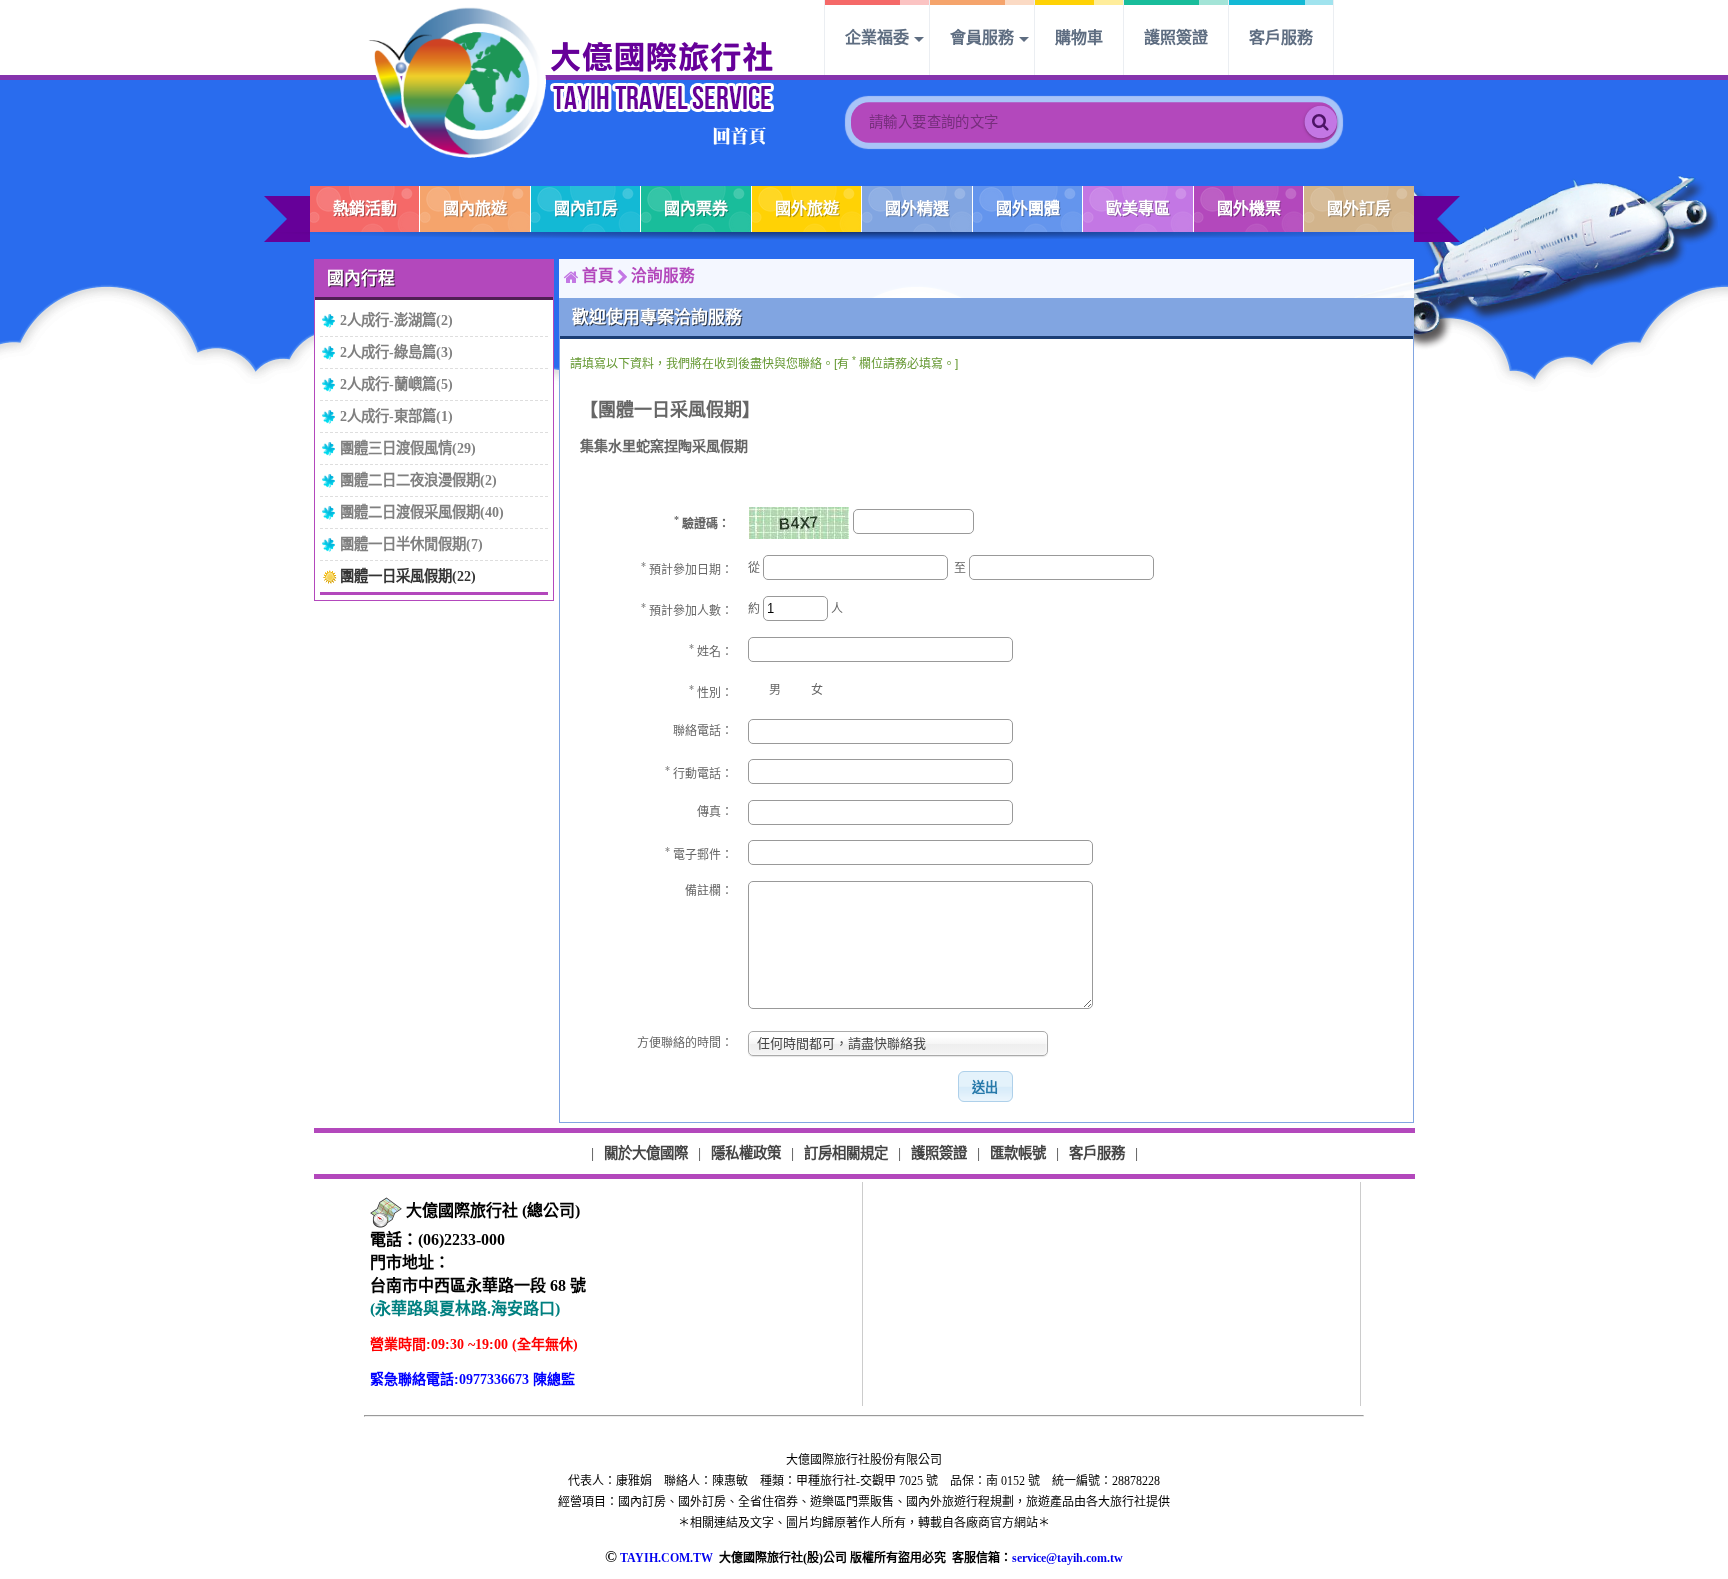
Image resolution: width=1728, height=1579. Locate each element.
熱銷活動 (365, 208)
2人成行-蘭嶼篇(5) (396, 384)
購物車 (1079, 37)
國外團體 (1028, 208)
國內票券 (696, 208)
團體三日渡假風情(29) (408, 448)
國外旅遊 (807, 208)
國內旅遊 (475, 208)
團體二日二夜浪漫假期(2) (418, 480)
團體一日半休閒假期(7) (411, 544)
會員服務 (982, 37)
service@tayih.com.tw (1067, 1558)
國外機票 (1249, 208)
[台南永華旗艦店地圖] (386, 1212)
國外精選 (917, 208)
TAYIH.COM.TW (666, 1558)
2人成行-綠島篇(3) (396, 352)
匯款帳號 (1018, 1153)
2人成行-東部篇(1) (396, 416)
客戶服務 (1281, 37)
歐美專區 (1138, 208)
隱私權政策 (746, 1153)
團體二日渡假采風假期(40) (422, 512)
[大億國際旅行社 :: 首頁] (572, 81)
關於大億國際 (646, 1153)
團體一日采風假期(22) (408, 576)
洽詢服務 (663, 275)
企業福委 (877, 37)
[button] (985, 1087)
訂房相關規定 (846, 1153)
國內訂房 (586, 208)
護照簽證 (1176, 37)
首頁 (598, 275)
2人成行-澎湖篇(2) (396, 320)
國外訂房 (1359, 208)
